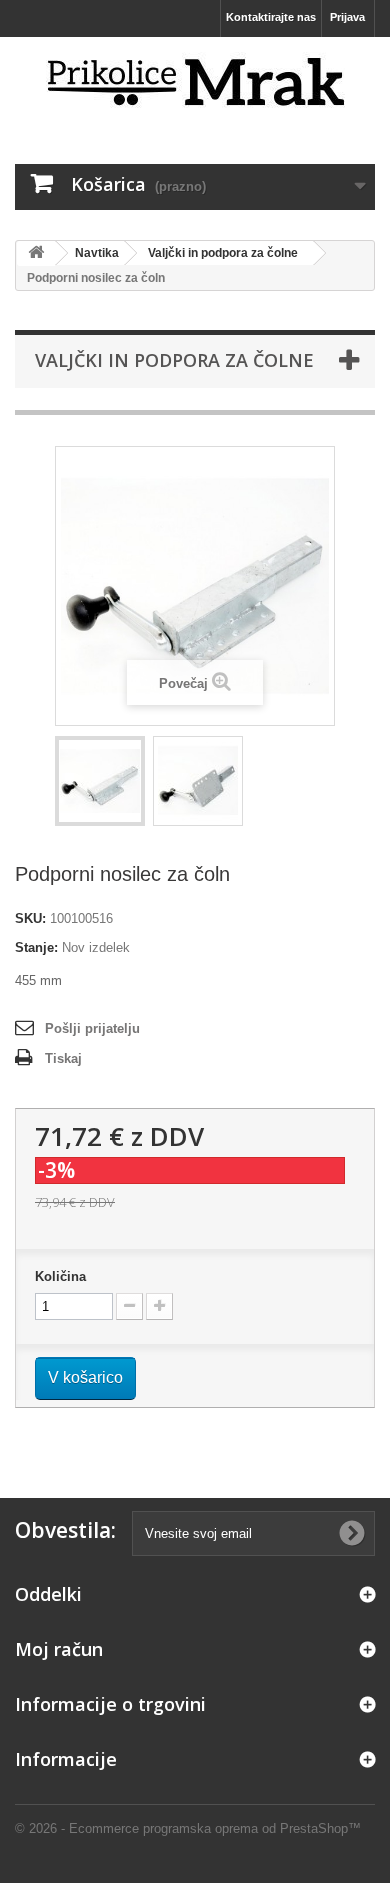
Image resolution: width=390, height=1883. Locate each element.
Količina (60, 1276)
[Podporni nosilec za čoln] (198, 781)
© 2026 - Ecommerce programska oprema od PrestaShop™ (188, 1828)
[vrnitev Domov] (36, 253)
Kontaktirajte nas (271, 17)
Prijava (347, 17)
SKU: (30, 918)
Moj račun (59, 1649)
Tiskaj (63, 1058)
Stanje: (36, 947)
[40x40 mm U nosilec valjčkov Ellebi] (100, 781)
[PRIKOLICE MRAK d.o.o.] (195, 83)
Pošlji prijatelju (92, 1028)
